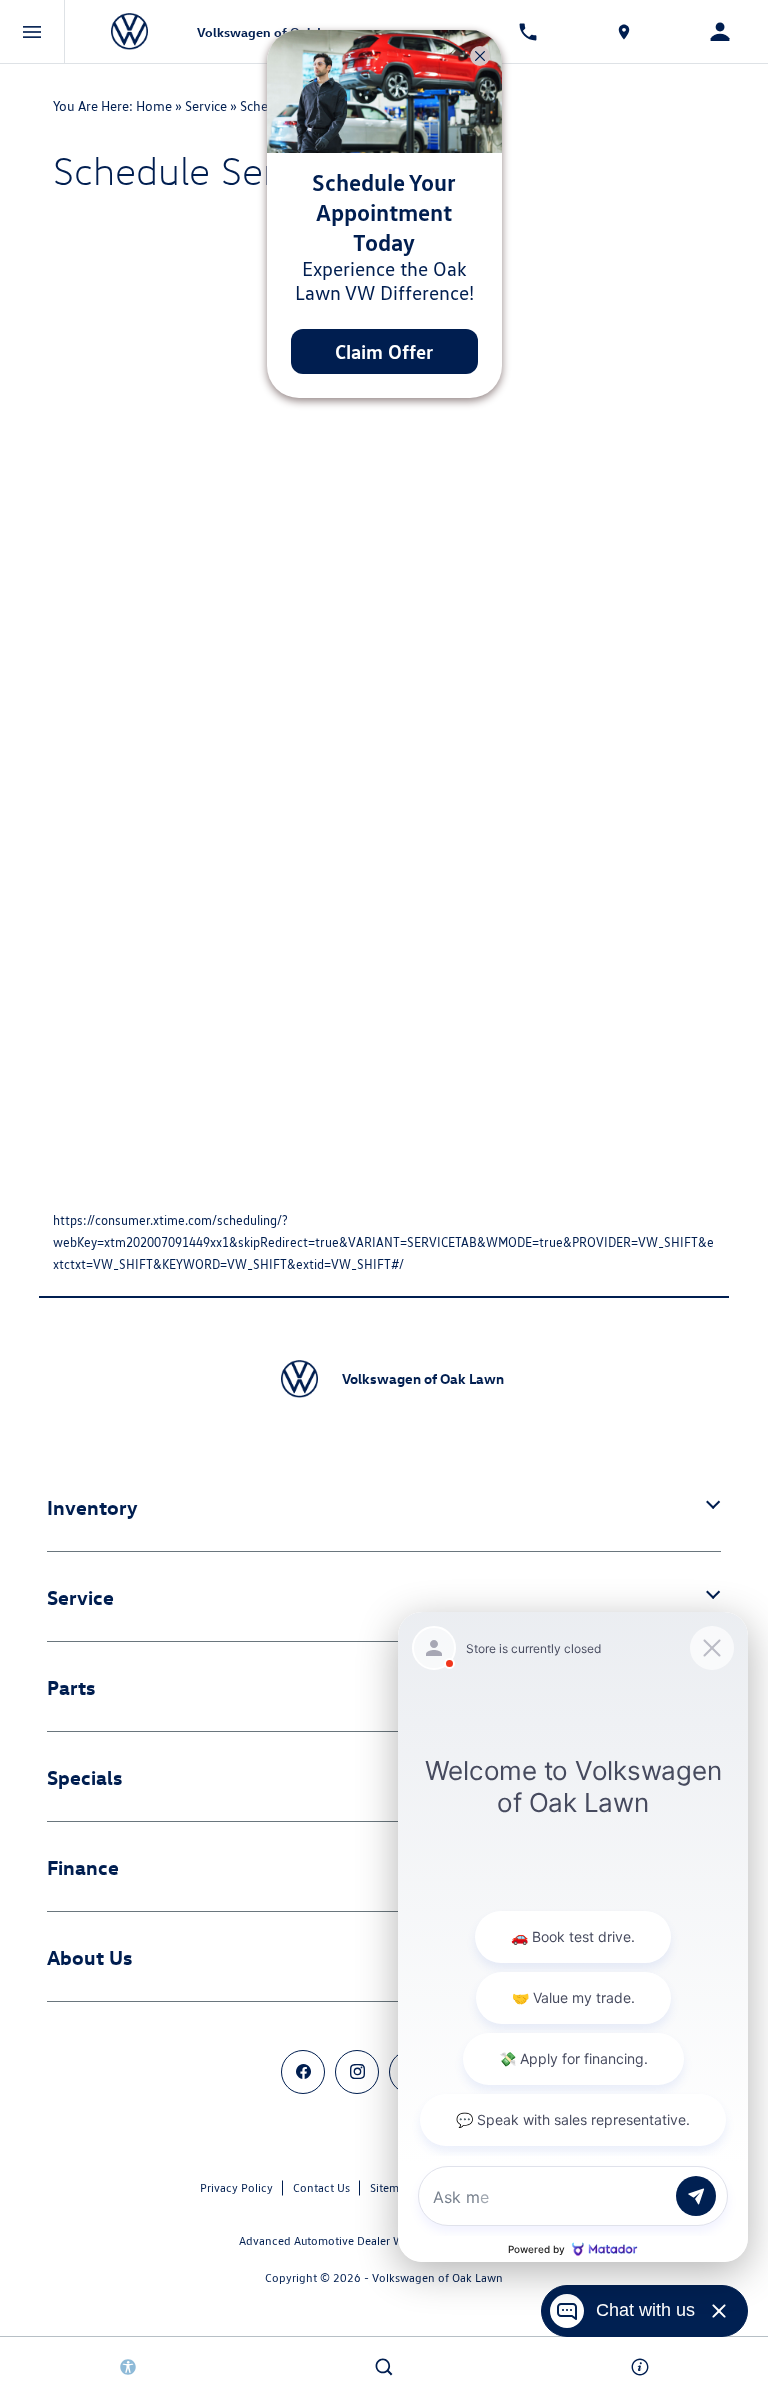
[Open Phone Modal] (528, 32)
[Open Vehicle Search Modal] (384, 2367)
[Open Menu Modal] (32, 32)
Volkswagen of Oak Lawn (437, 2277)
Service (206, 106)
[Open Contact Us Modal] (640, 2367)
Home (154, 106)
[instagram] (357, 2072)
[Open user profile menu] (720, 31)
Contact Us (321, 2187)
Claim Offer (384, 351)
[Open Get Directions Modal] (624, 32)
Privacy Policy (236, 2187)
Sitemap (391, 2187)
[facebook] (303, 2072)
